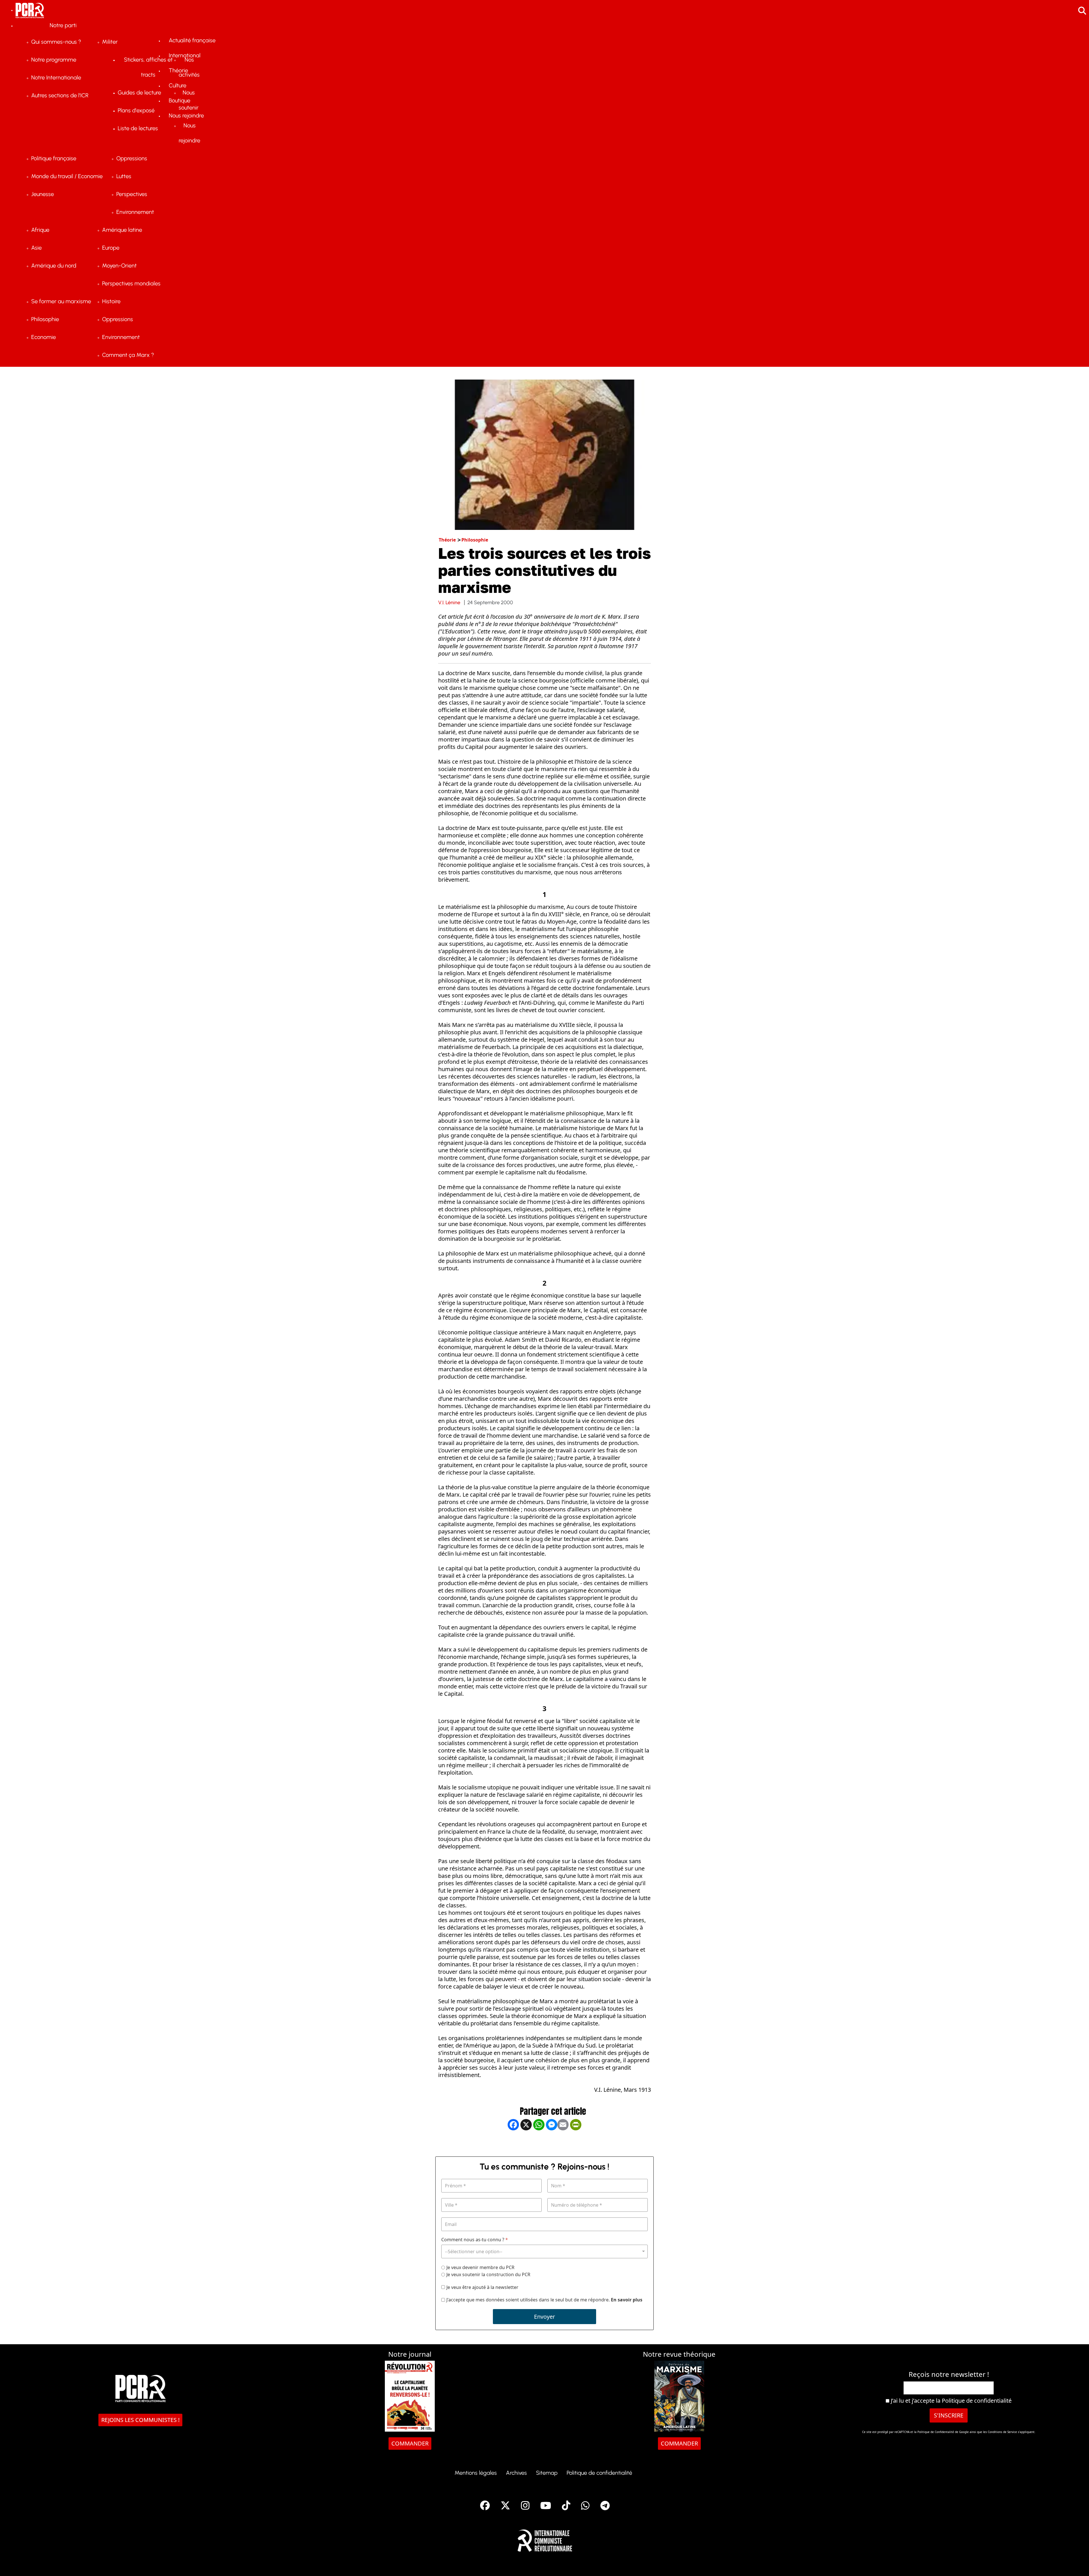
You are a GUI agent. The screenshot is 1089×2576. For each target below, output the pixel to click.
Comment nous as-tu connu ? (475, 2240)
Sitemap (547, 2473)
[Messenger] (552, 2143)
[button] (1076, 2563)
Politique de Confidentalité (936, 2432)
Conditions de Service (1002, 2432)
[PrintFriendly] (576, 2143)
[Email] (563, 2143)
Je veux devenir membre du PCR (480, 2268)
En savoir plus (627, 2300)
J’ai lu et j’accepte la (950, 2401)
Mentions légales (476, 2473)
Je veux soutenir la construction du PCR (488, 2275)
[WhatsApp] (539, 2143)
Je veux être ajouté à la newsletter (482, 2287)
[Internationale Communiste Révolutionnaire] (545, 2539)
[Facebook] (513, 2143)
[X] (526, 2143)
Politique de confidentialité (977, 2401)
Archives (516, 2473)
